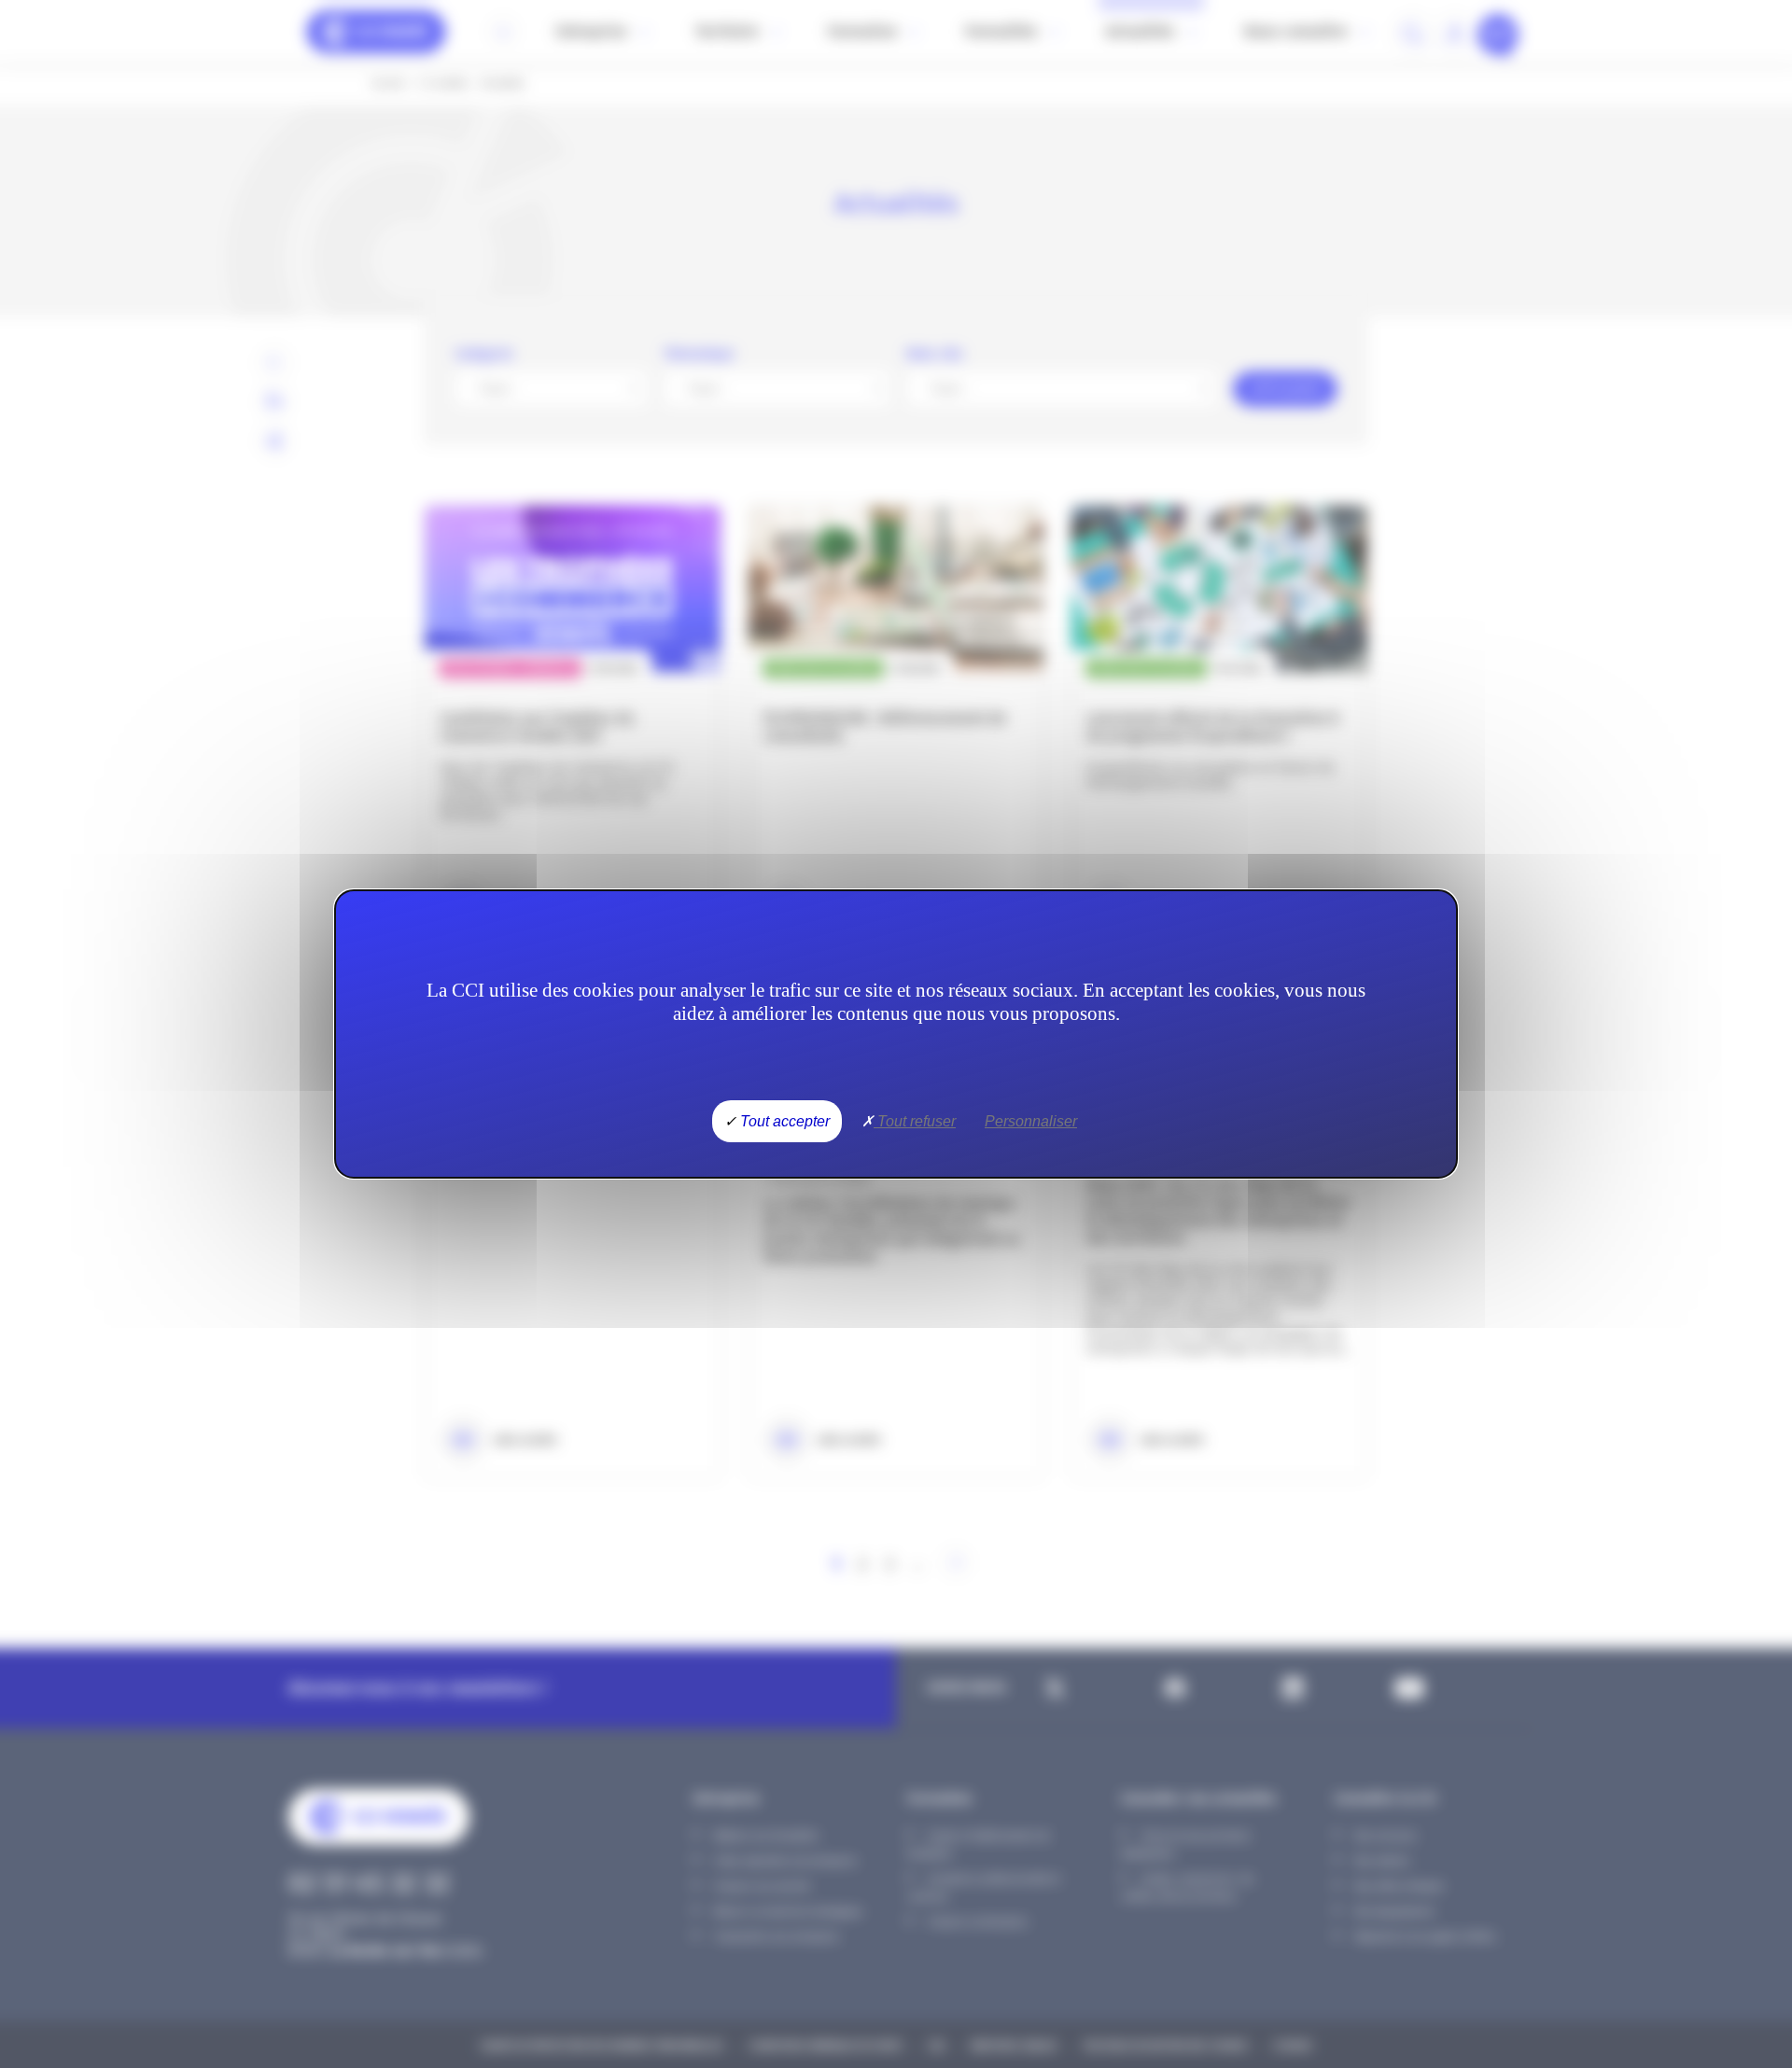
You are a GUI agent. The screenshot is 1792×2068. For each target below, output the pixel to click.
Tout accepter (783, 1121)
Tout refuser (915, 1121)
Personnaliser (1031, 1121)
